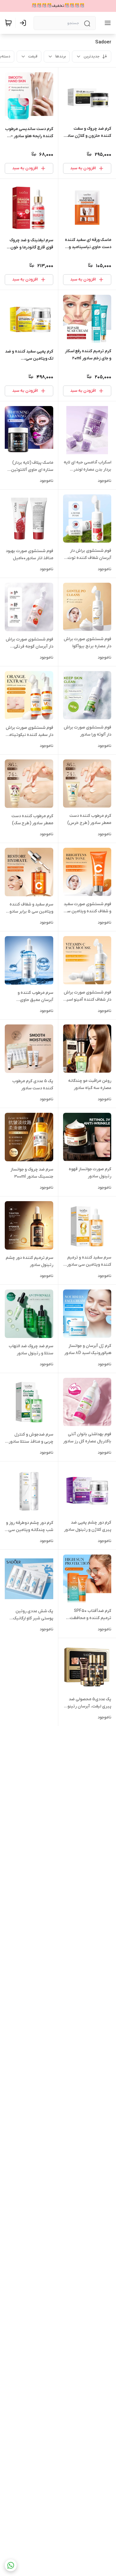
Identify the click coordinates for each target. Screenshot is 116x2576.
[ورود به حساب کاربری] (24, 23)
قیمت (33, 56)
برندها (61, 56)
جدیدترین (92, 56)
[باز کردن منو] (106, 23)
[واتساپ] (11, 2565)
